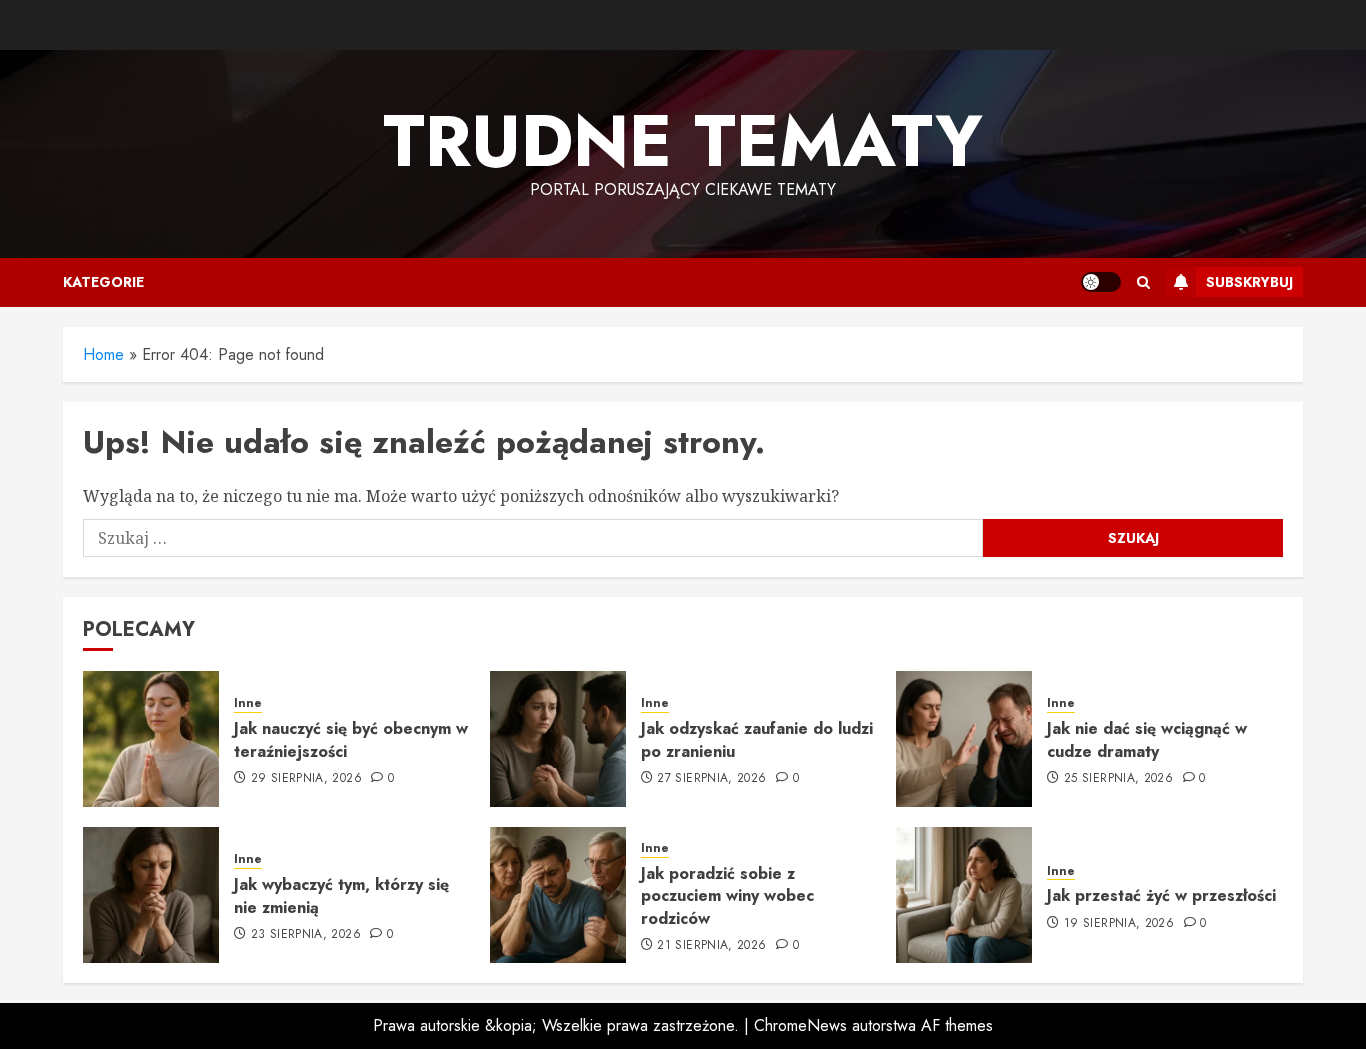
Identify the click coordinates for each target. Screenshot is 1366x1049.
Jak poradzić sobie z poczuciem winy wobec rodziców (727, 896)
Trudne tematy (683, 141)
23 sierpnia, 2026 (306, 935)
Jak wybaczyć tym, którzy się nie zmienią (341, 895)
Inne (248, 703)
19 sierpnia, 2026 (1119, 924)
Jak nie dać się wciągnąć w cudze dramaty (1147, 739)
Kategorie (103, 282)
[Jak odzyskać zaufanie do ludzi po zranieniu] (558, 739)
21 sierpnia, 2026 (711, 946)
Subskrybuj (1249, 282)
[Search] (1143, 282)
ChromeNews (800, 1025)
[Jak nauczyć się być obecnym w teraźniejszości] (151, 739)
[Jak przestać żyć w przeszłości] (964, 895)
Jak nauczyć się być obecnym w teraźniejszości (351, 739)
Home (103, 354)
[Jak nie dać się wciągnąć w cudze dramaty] (964, 739)
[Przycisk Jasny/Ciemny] (1101, 282)
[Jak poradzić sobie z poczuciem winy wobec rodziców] (558, 895)
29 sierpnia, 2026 (306, 779)
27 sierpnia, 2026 (711, 779)
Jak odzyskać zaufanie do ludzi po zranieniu (757, 739)
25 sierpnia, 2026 (1118, 779)
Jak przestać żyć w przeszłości (1161, 895)
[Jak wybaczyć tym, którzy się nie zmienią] (151, 895)
